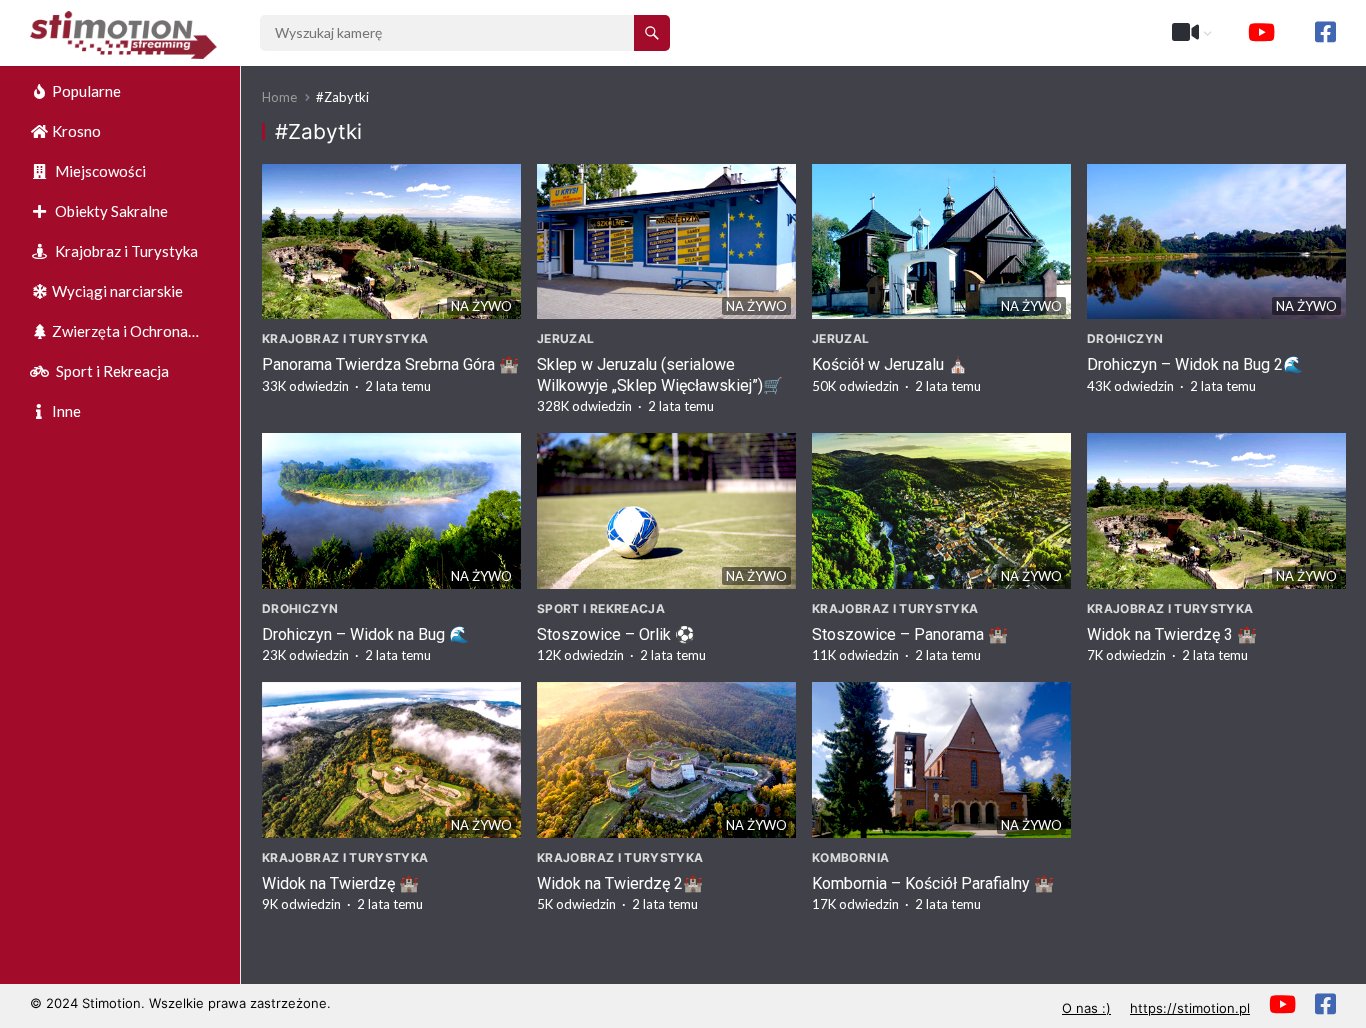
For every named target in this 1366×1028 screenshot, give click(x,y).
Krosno (76, 131)
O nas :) (1086, 1008)
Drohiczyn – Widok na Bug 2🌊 (1195, 364)
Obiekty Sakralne (110, 211)
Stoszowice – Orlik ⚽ (616, 634)
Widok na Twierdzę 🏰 (340, 883)
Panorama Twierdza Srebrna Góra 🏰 (390, 364)
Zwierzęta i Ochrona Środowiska (109, 336)
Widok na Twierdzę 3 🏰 (1172, 634)
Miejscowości (99, 171)
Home (279, 97)
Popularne (86, 91)
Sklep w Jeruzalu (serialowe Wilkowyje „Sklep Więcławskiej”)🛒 (660, 375)
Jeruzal (566, 338)
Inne (66, 411)
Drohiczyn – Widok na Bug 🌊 (365, 634)
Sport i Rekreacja (111, 371)
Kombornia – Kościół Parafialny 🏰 (933, 883)
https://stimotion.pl (1190, 1008)
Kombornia (850, 857)
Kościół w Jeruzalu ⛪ (890, 364)
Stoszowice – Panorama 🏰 (910, 634)
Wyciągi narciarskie (117, 291)
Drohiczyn (1125, 338)
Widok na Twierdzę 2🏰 (620, 883)
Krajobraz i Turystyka (125, 251)
